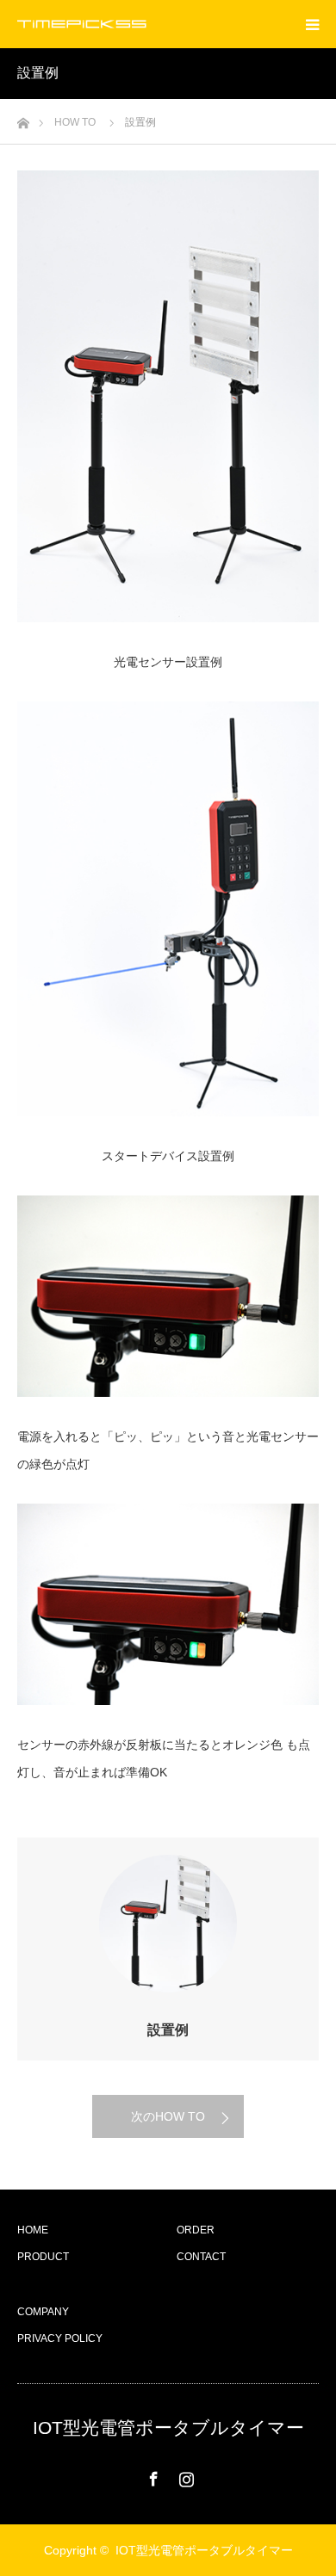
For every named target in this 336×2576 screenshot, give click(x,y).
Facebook (152, 2475)
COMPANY (43, 2312)
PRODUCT (43, 2257)
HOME (33, 2230)
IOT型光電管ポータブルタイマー (168, 2428)
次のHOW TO (168, 2116)
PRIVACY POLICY (60, 2338)
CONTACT (201, 2257)
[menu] (312, 24)
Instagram (184, 2475)
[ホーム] (23, 118)
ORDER (196, 2230)
